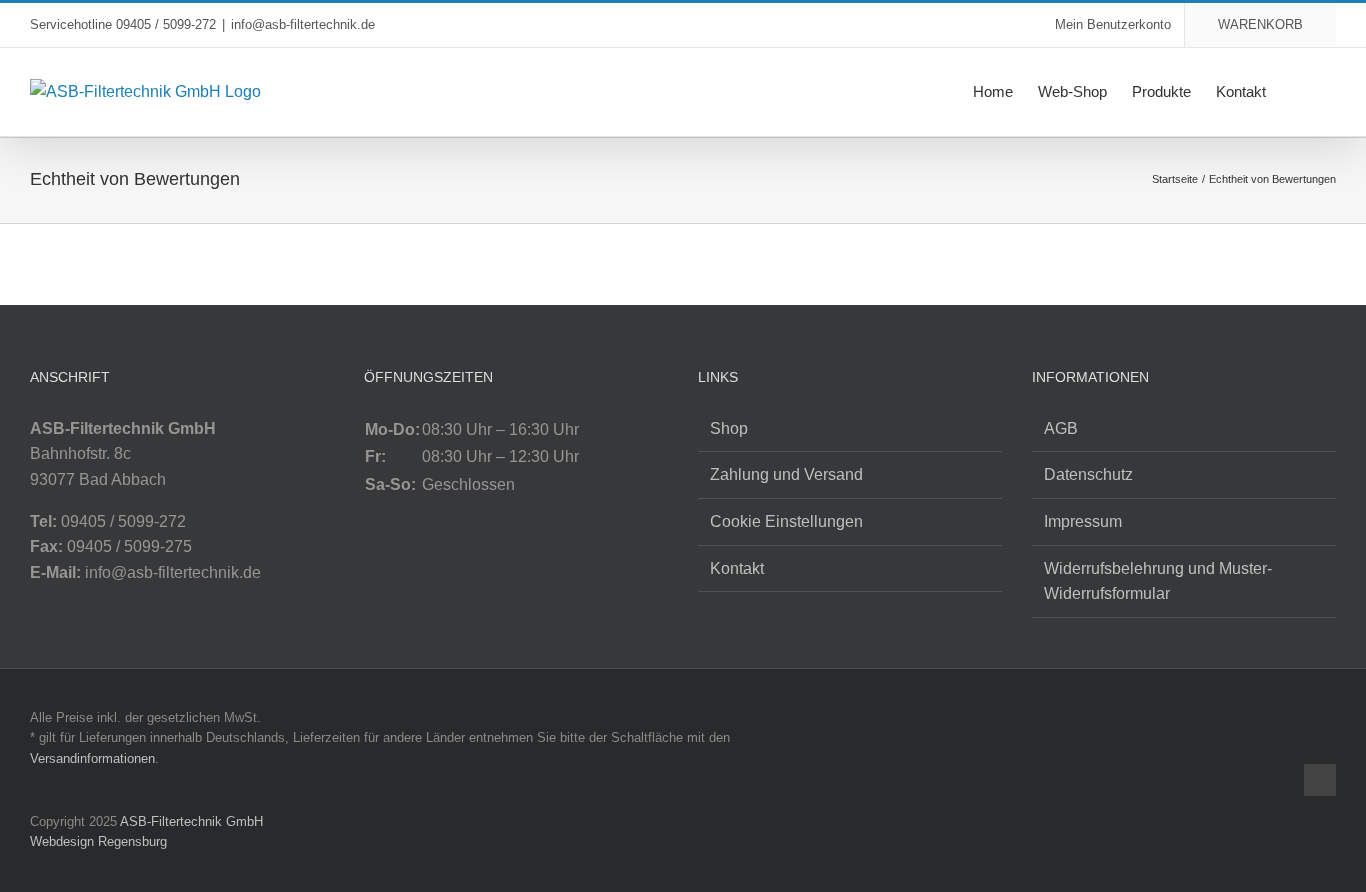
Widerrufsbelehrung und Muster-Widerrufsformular (1158, 581)
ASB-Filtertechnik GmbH (191, 821)
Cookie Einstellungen (786, 521)
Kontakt (737, 568)
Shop (729, 428)
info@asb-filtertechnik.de (303, 24)
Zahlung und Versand (786, 474)
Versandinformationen (92, 758)
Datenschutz (1088, 474)
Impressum (1083, 521)
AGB (1061, 428)
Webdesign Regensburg (98, 841)
